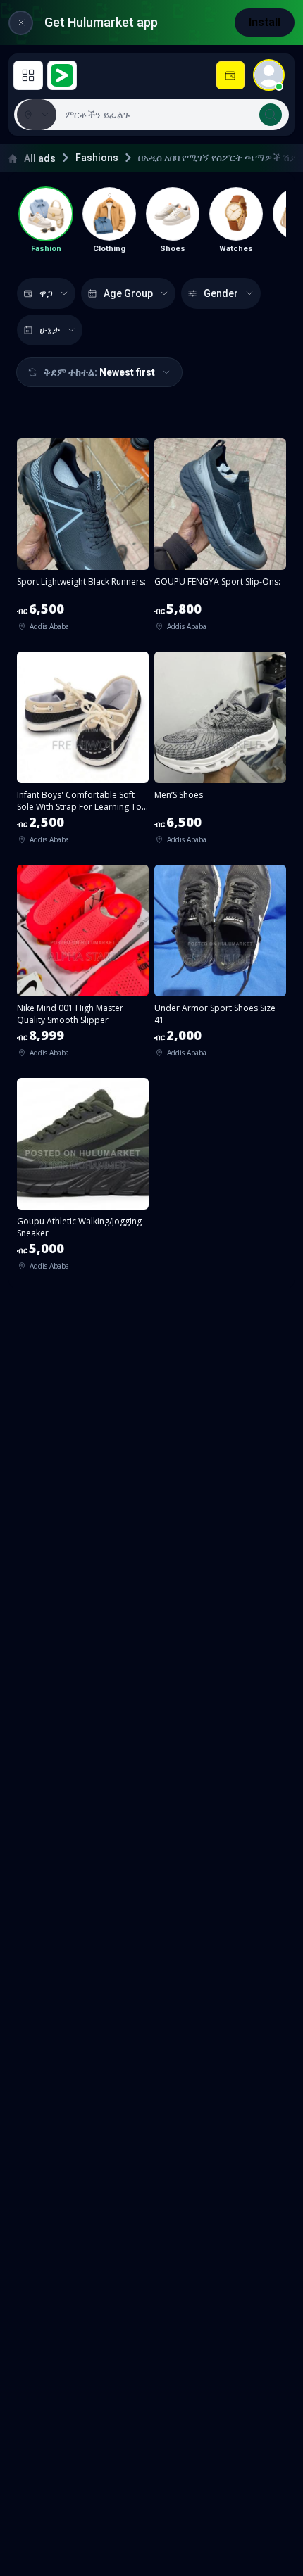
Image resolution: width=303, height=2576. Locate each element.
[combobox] (171, 115)
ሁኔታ (50, 330)
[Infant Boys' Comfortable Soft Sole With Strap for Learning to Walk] (83, 753)
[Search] (271, 115)
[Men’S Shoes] (220, 753)
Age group (128, 293)
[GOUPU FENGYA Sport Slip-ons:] (220, 539)
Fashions (97, 158)
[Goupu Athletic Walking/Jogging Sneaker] (83, 1179)
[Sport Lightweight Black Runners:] (83, 539)
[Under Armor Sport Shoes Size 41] (220, 966)
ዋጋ (46, 293)
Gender (221, 293)
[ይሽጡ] (230, 75)
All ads (40, 158)
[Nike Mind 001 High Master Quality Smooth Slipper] (83, 966)
